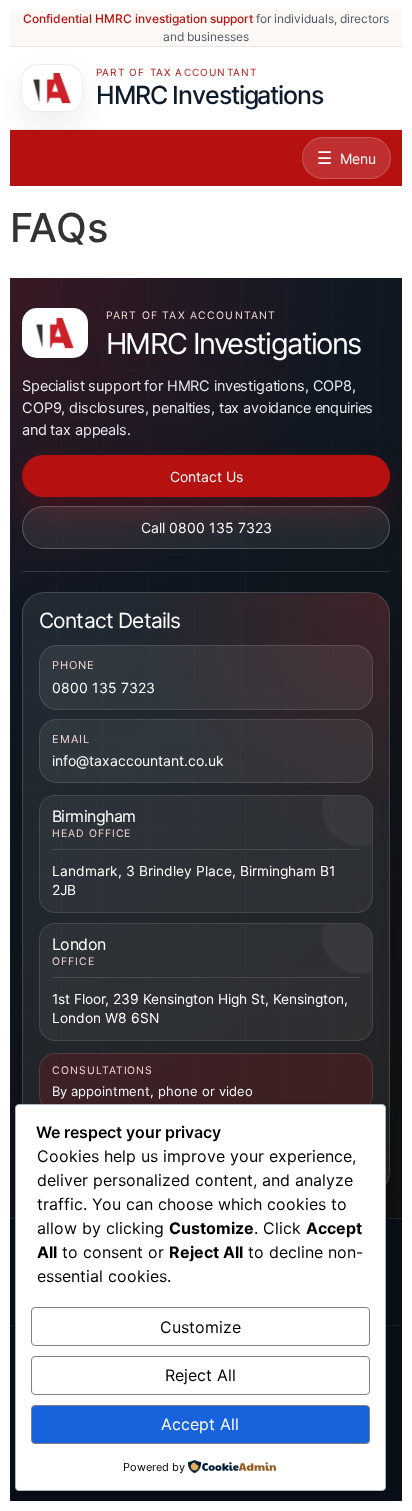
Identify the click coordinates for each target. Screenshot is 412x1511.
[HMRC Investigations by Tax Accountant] (55, 333)
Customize (200, 1327)
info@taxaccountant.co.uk (138, 760)
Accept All (200, 1424)
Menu (358, 158)
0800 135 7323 (103, 687)
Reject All (200, 1375)
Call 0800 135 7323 (206, 527)
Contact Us (206, 476)
